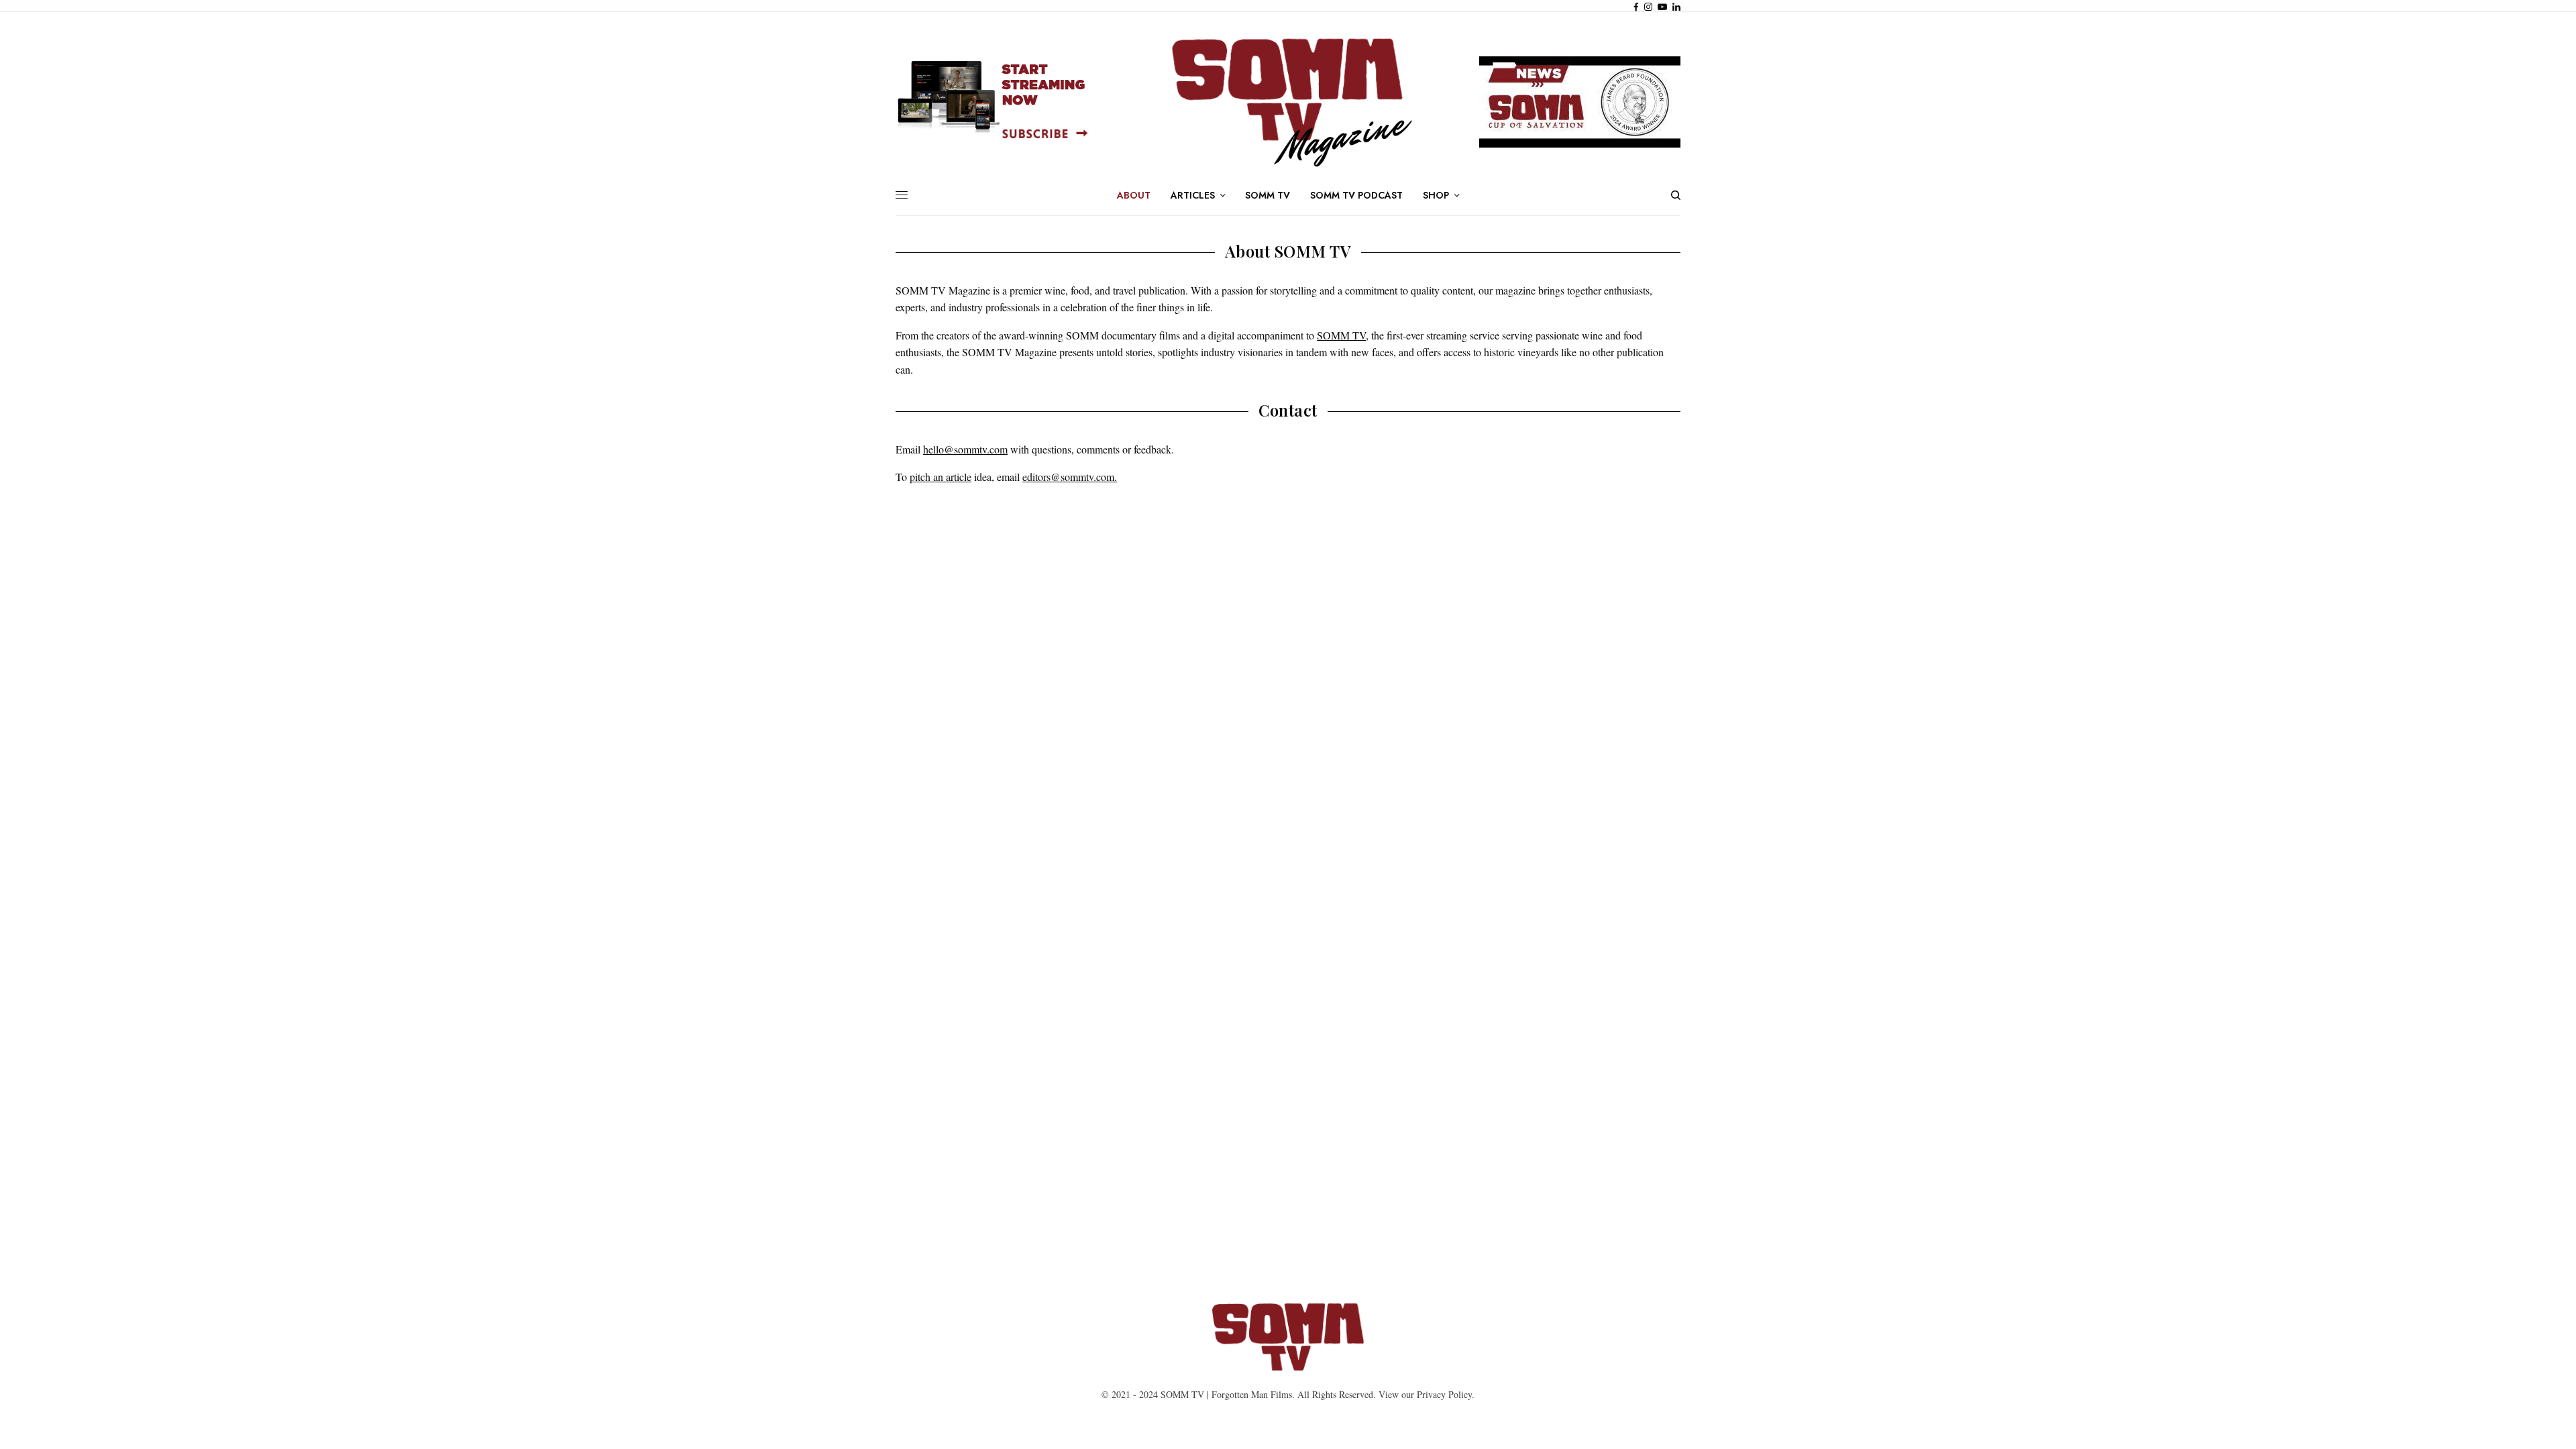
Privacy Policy (1444, 1394)
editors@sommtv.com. (1070, 477)
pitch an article (941, 477)
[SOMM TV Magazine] (1288, 102)
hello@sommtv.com (965, 449)
